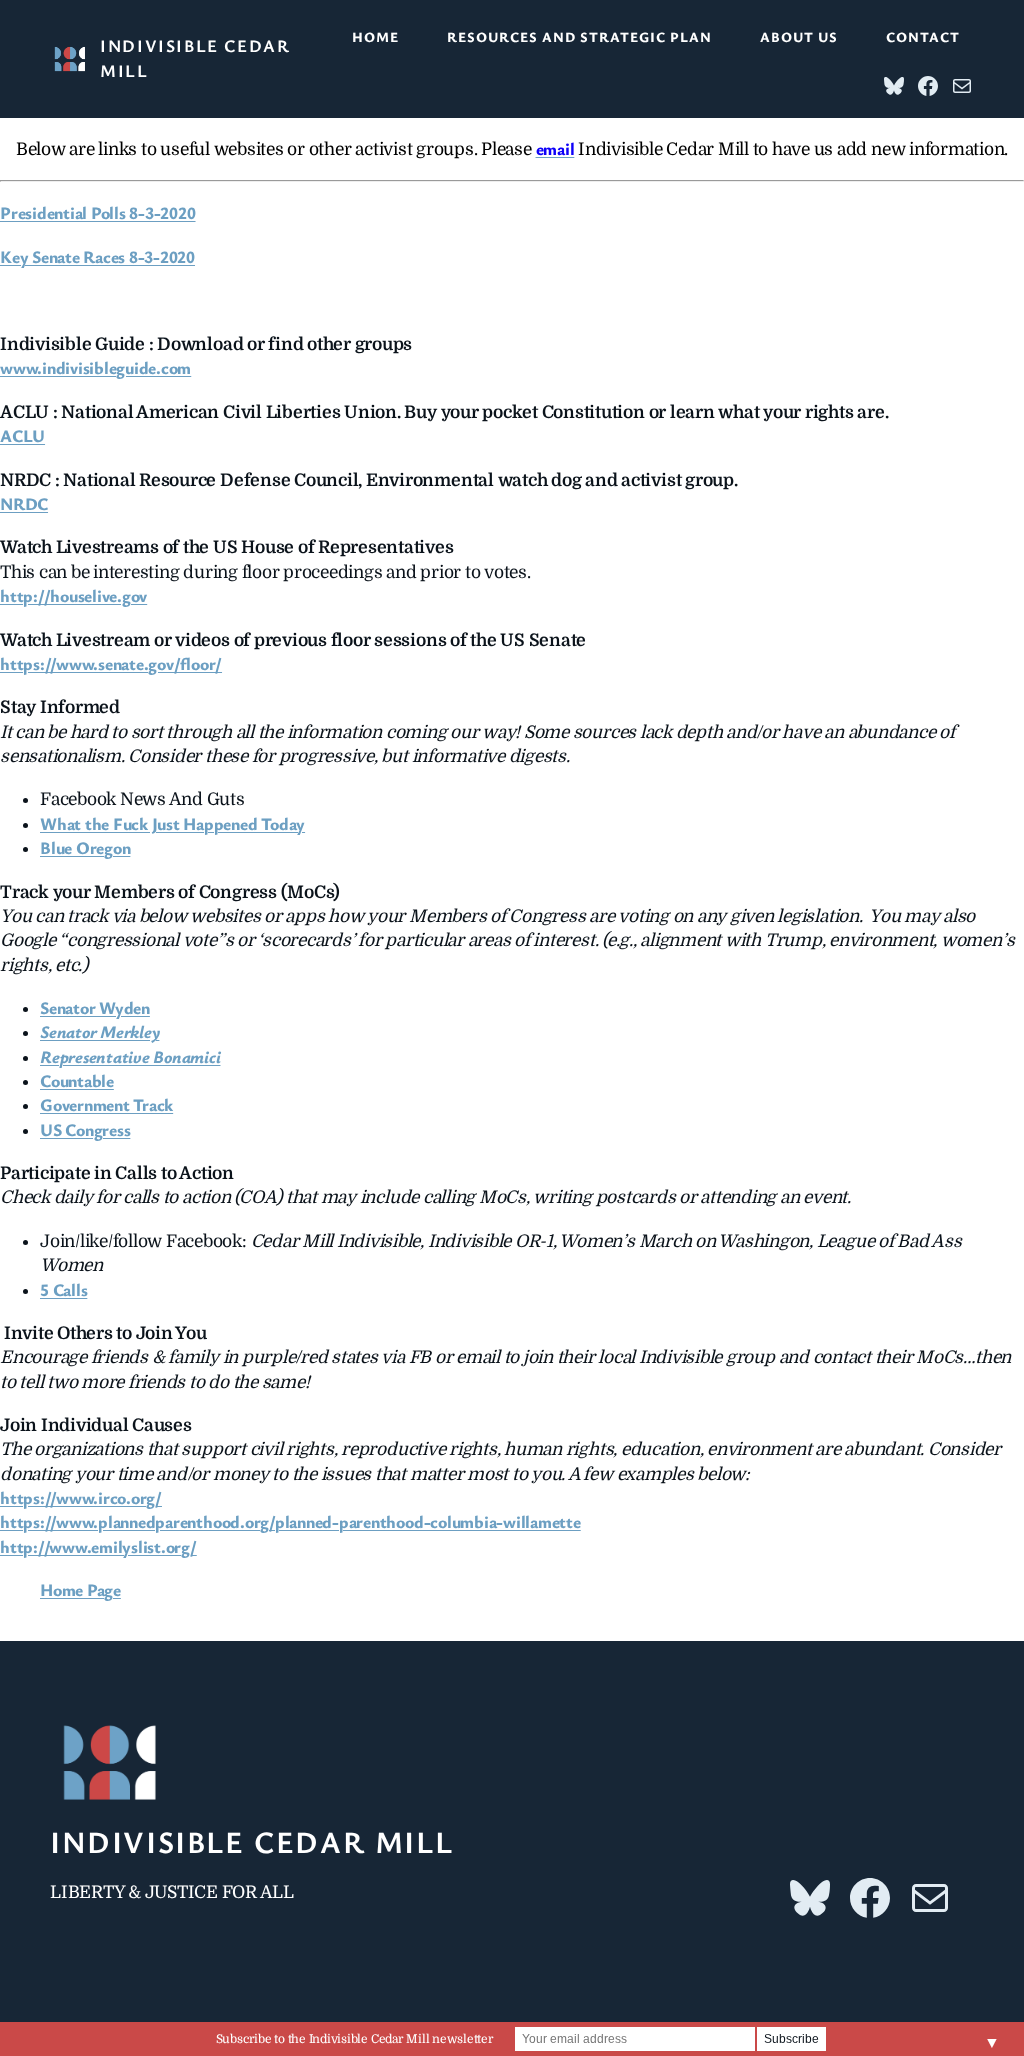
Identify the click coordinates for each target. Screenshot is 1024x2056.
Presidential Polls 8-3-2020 (98, 212)
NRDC (24, 503)
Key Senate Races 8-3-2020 (97, 256)
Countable (77, 1080)
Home (375, 36)
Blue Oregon (85, 847)
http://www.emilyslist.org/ (98, 1546)
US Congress (85, 1129)
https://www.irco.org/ (81, 1497)
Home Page (80, 1589)
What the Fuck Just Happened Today (172, 823)
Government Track (106, 1104)
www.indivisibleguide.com (95, 367)
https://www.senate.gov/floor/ (111, 663)
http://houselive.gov (73, 595)
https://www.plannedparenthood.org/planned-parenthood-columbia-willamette (290, 1521)
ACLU (22, 435)
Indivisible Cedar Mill (251, 1841)
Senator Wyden (95, 1007)
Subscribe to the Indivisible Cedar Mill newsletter (355, 2039)
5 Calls (63, 1289)
